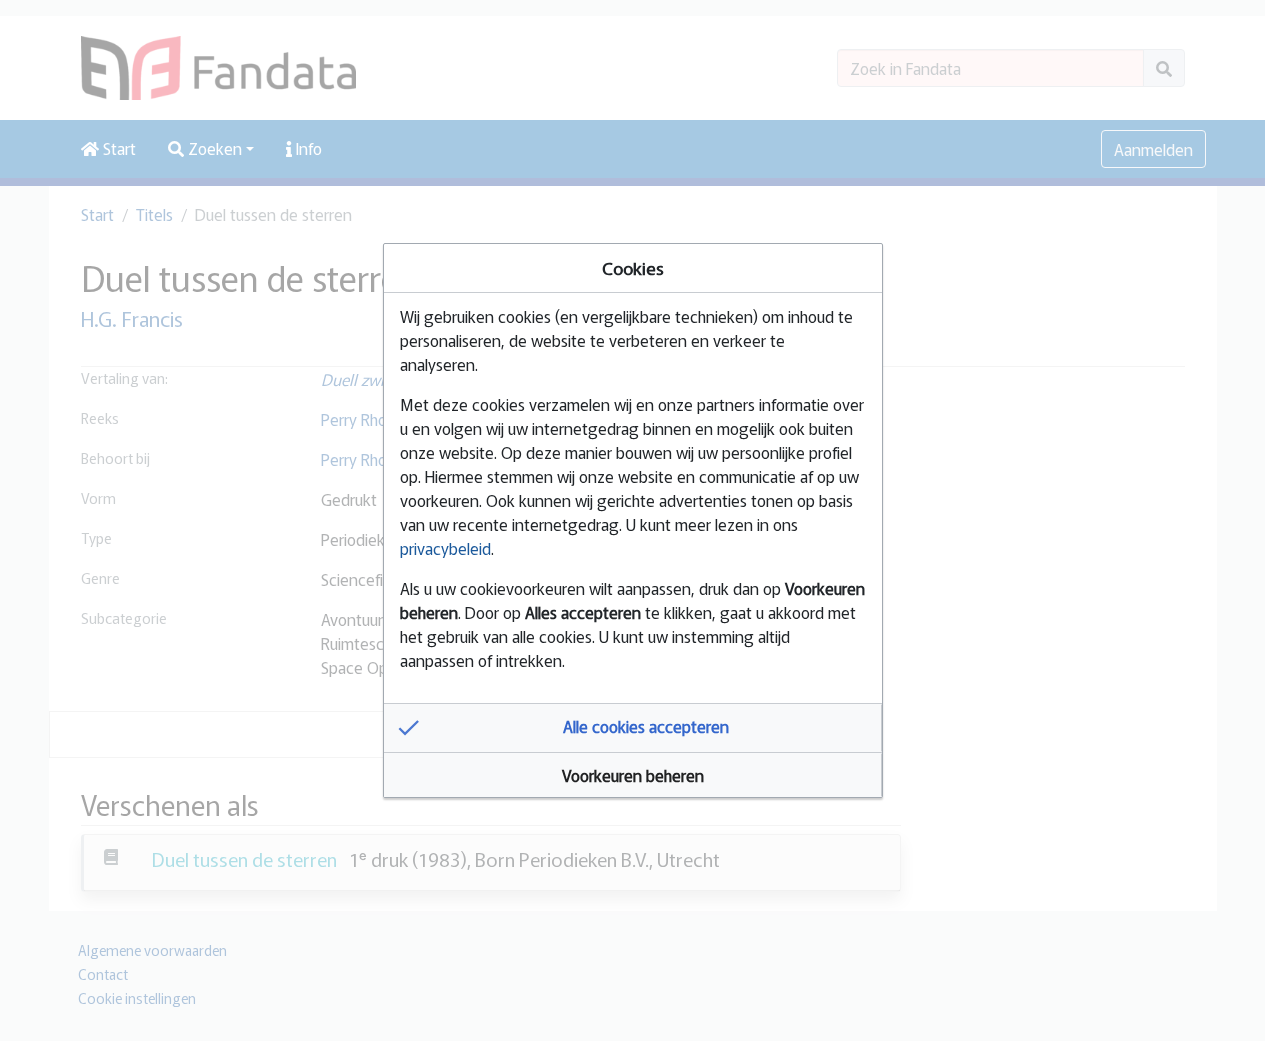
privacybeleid (445, 548)
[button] (633, 728)
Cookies (633, 267)
